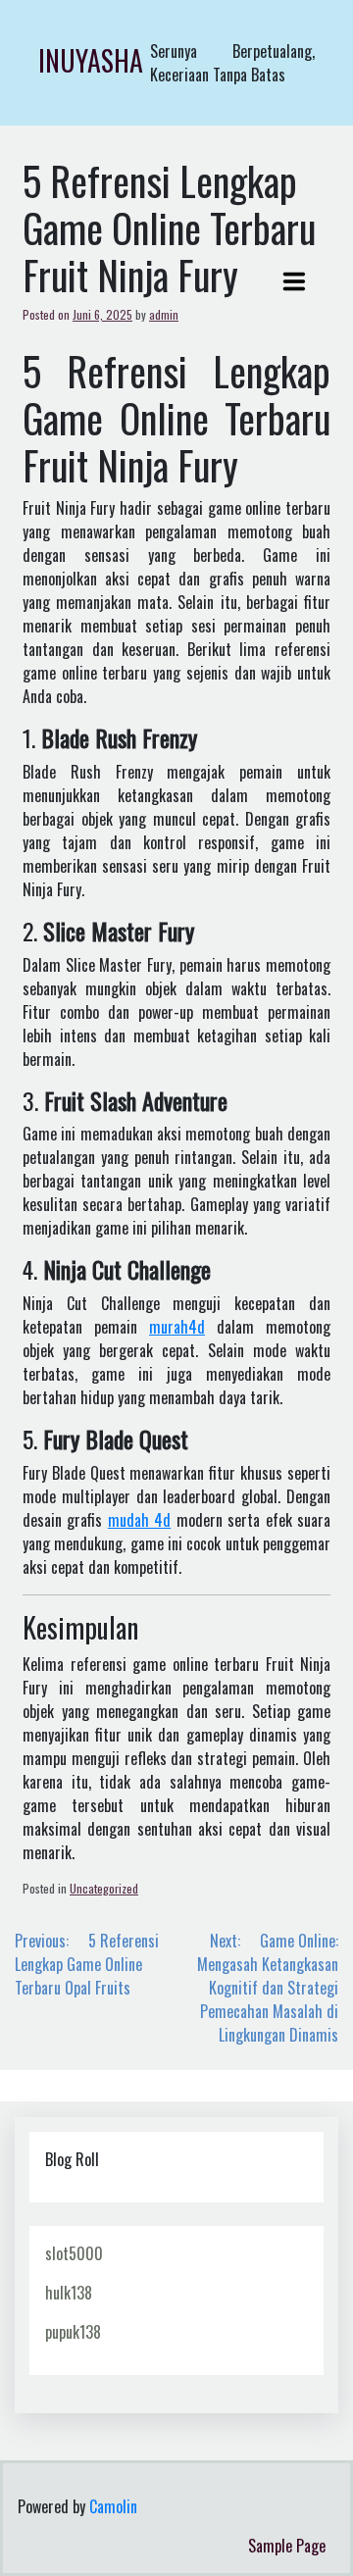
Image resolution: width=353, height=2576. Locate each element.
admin (164, 314)
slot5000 (74, 2253)
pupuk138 (73, 2332)
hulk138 (69, 2293)
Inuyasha (91, 60)
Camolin (113, 2506)
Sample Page (287, 2546)
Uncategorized (104, 1888)
